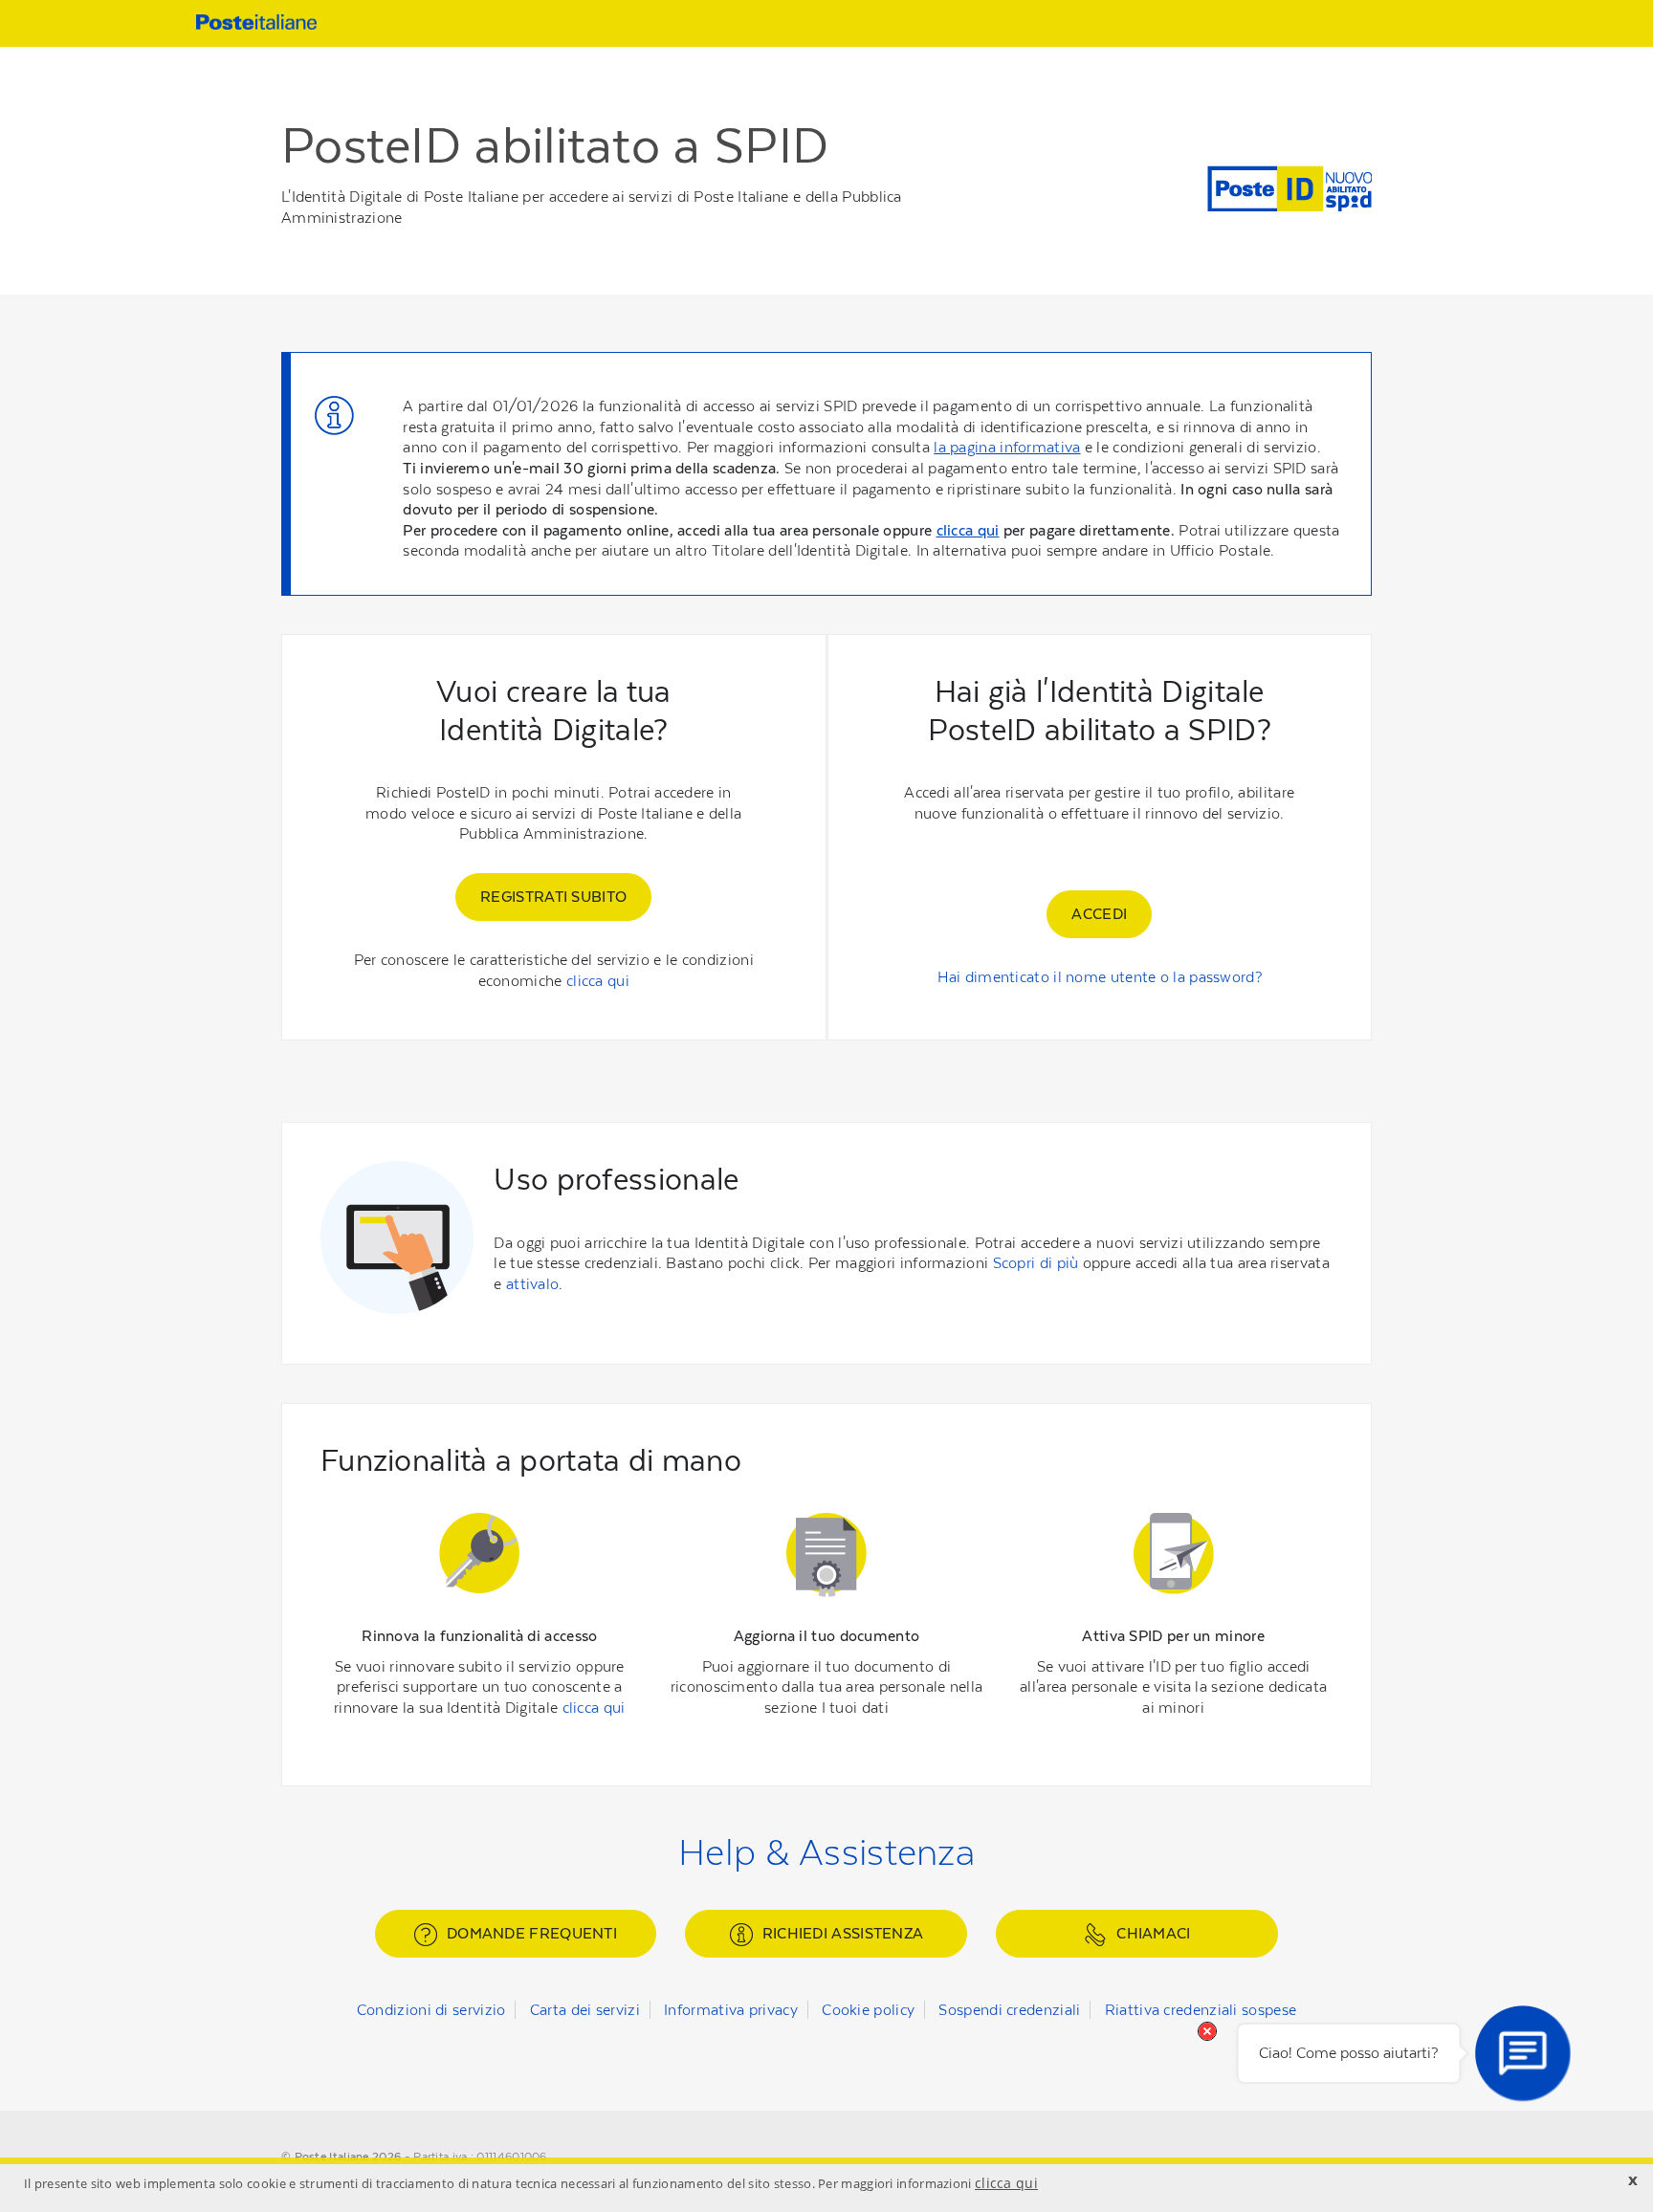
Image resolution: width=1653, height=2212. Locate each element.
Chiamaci (1153, 1933)
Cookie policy (868, 2010)
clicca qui (968, 530)
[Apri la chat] (1523, 2053)
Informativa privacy (731, 2010)
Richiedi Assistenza (843, 1933)
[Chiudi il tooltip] (1207, 2031)
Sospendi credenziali (1009, 2010)
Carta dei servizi (585, 2010)
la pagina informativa (1007, 447)
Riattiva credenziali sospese (1201, 2010)
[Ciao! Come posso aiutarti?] (1523, 2053)
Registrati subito (553, 897)
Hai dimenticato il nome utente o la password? (1100, 977)
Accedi (1099, 914)
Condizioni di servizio (431, 2010)
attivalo (532, 1284)
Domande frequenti (532, 1933)
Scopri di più (1036, 1263)
